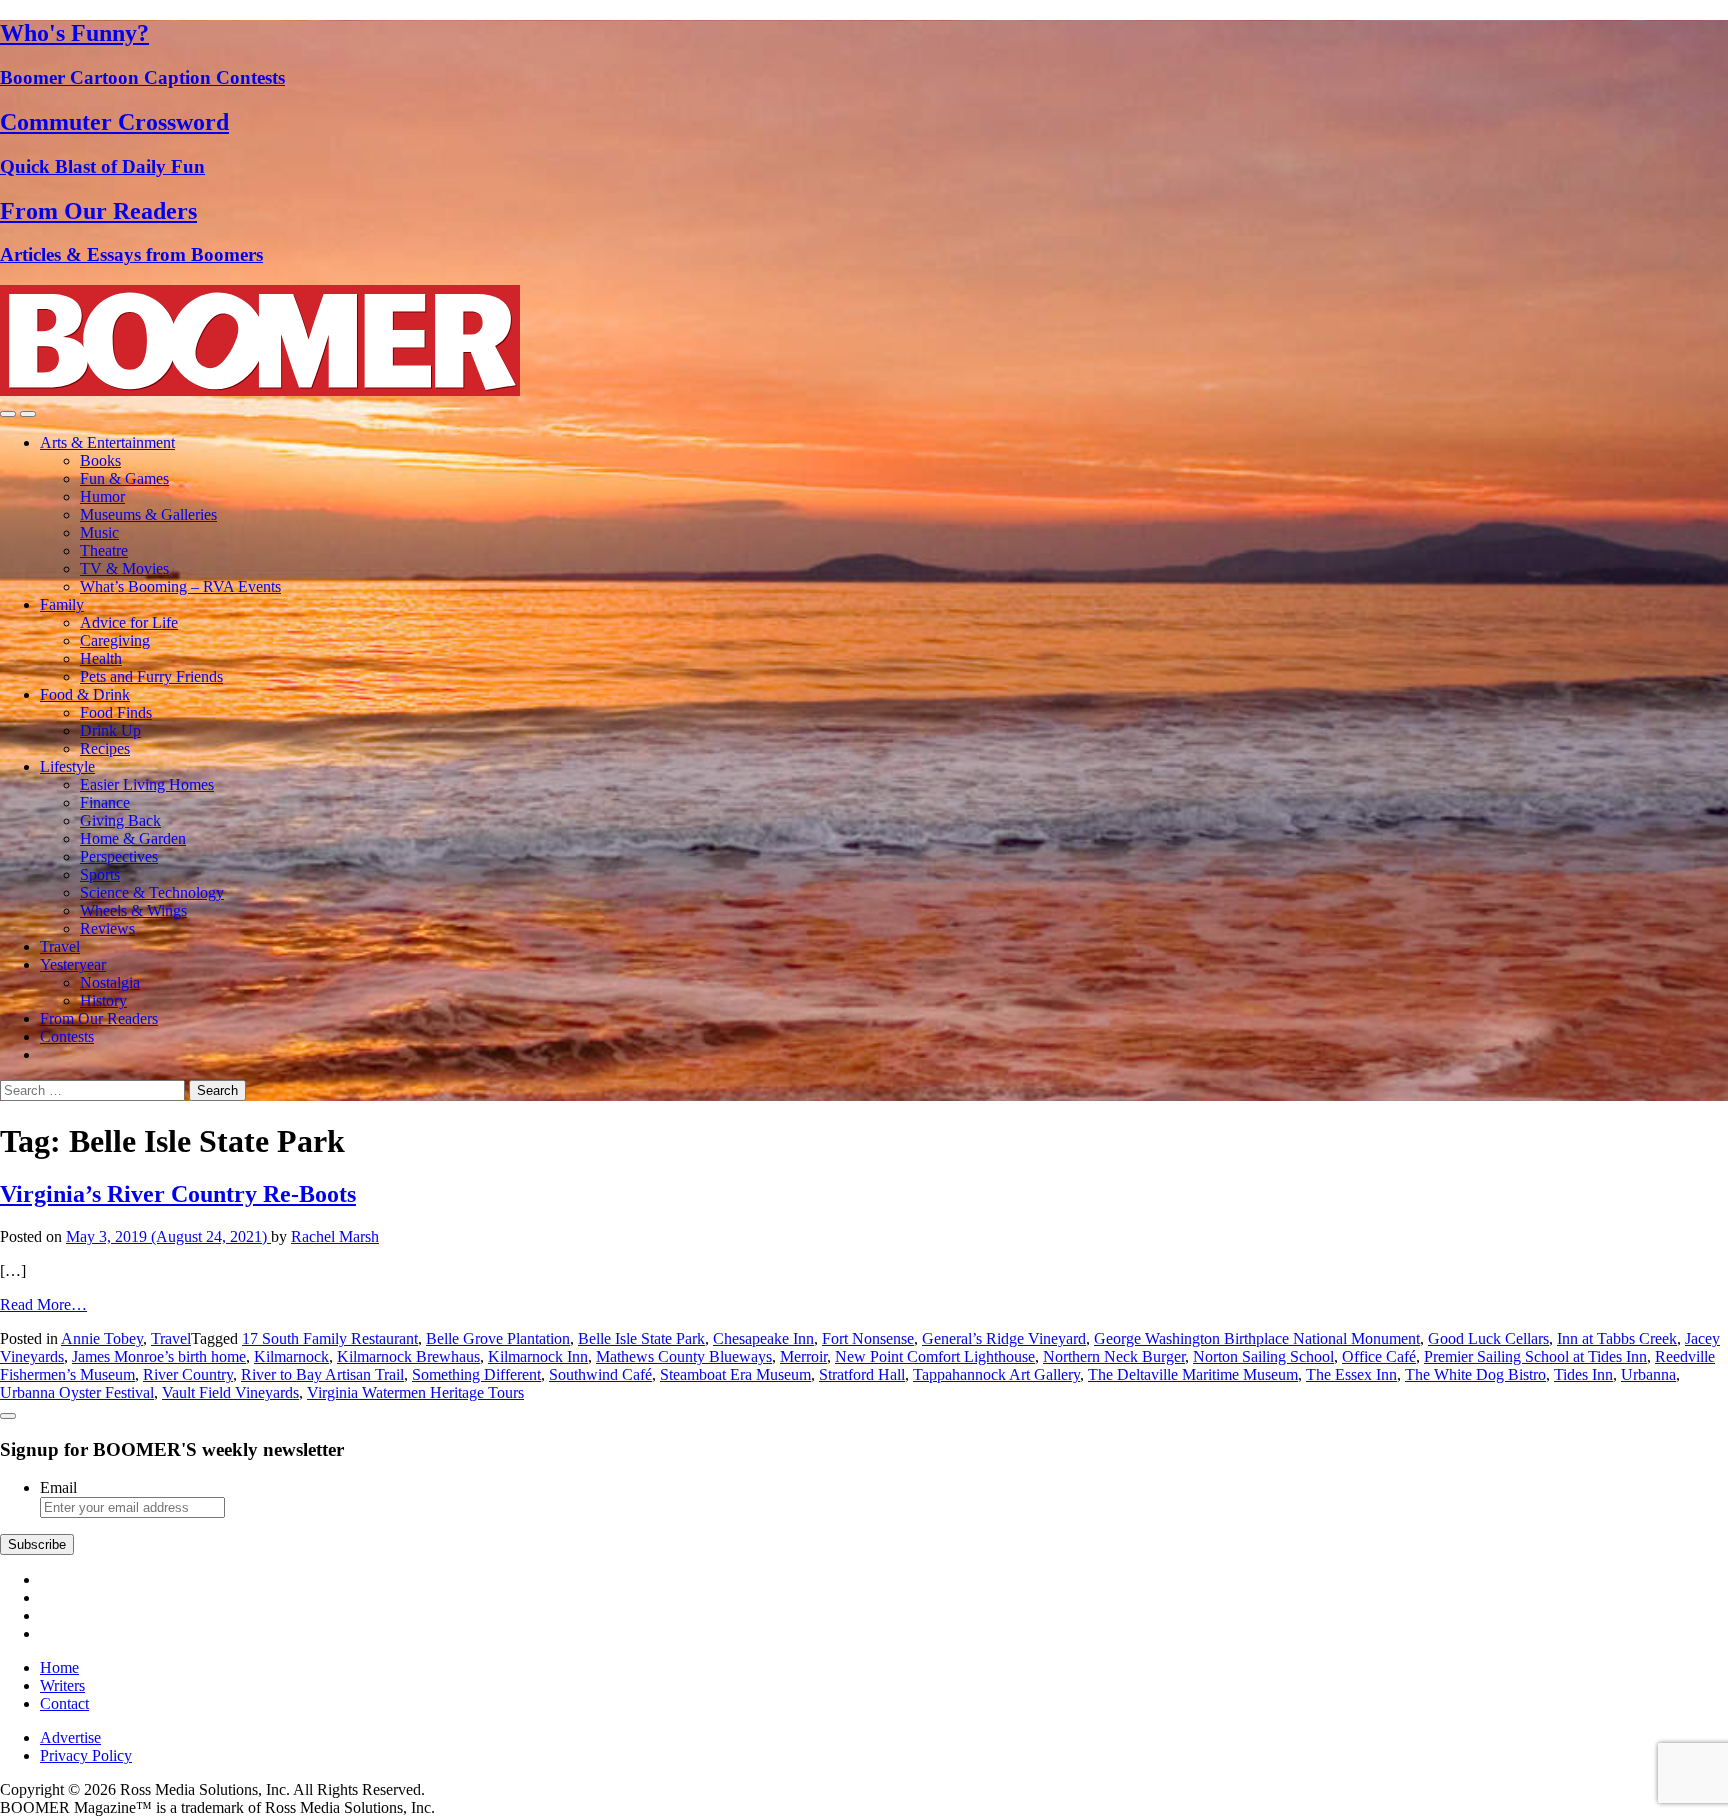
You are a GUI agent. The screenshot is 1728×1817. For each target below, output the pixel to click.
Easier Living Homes (147, 784)
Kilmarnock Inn (538, 1356)
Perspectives (119, 856)
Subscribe (37, 1544)
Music (99, 532)
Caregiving (115, 640)
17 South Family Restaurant (330, 1338)
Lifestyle (67, 766)
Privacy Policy (86, 1755)
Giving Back (120, 820)
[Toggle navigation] (8, 414)
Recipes (105, 748)
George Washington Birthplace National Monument (1257, 1338)
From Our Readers (99, 1018)
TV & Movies (124, 568)
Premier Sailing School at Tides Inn (1535, 1356)
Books (100, 460)
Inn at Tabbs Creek (1617, 1338)
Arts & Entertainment (107, 442)
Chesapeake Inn (763, 1338)
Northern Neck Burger (1114, 1356)
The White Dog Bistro (1475, 1374)
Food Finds (116, 712)
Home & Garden (133, 838)
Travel (60, 946)
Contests (67, 1036)
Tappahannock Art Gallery (996, 1374)
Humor (102, 496)
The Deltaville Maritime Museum (1193, 1374)
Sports (100, 874)
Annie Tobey (102, 1338)
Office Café (1379, 1356)
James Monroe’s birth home (159, 1356)
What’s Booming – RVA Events (180, 586)
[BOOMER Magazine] (260, 390)
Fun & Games (124, 478)
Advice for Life (129, 622)
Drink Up (110, 730)
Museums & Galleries (148, 514)
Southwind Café (600, 1374)
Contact (64, 1703)
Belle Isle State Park (641, 1338)
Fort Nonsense (868, 1338)
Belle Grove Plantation (498, 1338)
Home (59, 1667)
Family (62, 604)
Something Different (476, 1374)
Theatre (104, 550)
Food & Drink (85, 694)
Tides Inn (1583, 1374)
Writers (62, 1685)
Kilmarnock (291, 1356)
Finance (105, 802)
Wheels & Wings (133, 910)
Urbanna (1648, 1374)
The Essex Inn (1351, 1374)
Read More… (43, 1304)
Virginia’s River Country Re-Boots (178, 1194)
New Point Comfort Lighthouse (935, 1356)
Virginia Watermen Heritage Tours (415, 1392)
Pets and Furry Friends (151, 676)
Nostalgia (110, 982)
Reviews (107, 928)
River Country (188, 1374)
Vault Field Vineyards (230, 1392)
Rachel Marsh (335, 1236)
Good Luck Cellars (1488, 1338)
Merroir (803, 1356)
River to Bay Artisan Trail (322, 1374)
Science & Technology (152, 892)
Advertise (70, 1737)
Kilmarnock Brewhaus (408, 1356)
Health (101, 658)
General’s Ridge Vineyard (1004, 1338)
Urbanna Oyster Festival (77, 1392)
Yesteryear (73, 964)
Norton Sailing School (1263, 1356)
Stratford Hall (862, 1374)
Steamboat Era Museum (735, 1374)
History (103, 1000)
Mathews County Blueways (684, 1356)
